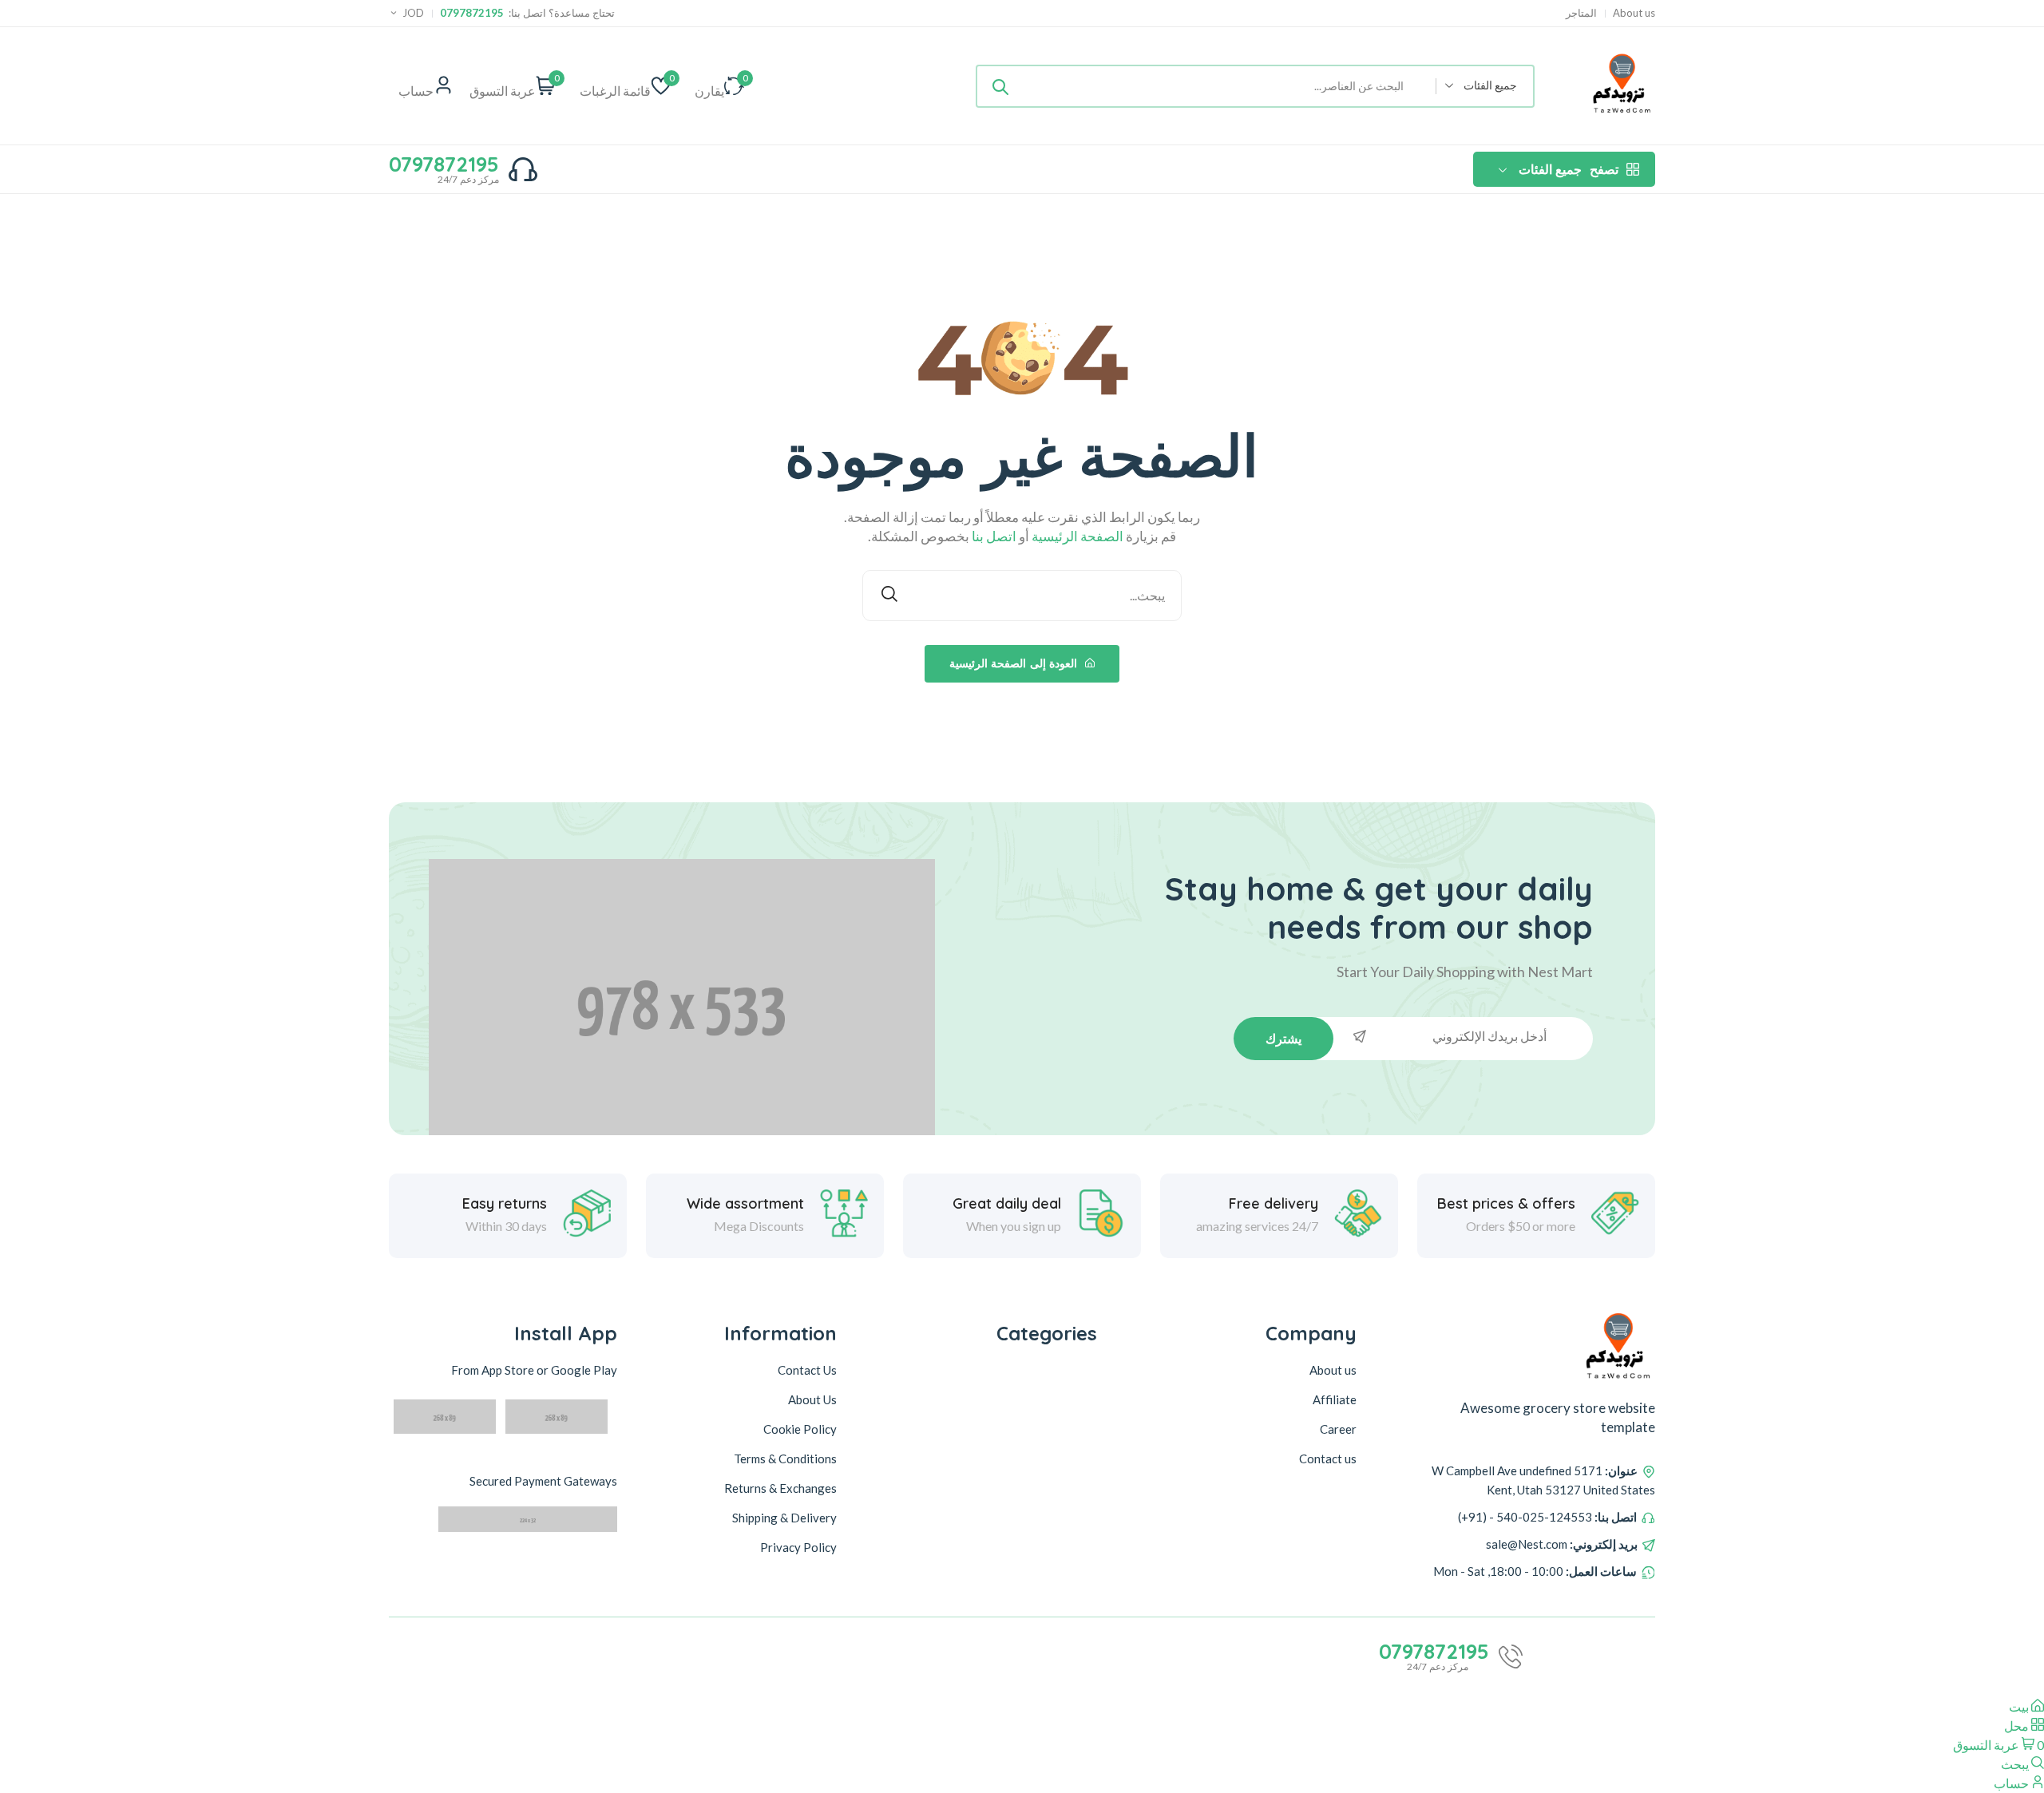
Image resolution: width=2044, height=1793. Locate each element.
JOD (413, 13)
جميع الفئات (1569, 169)
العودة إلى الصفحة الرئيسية (1015, 663)
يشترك (1283, 1039)
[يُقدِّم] (1000, 86)
